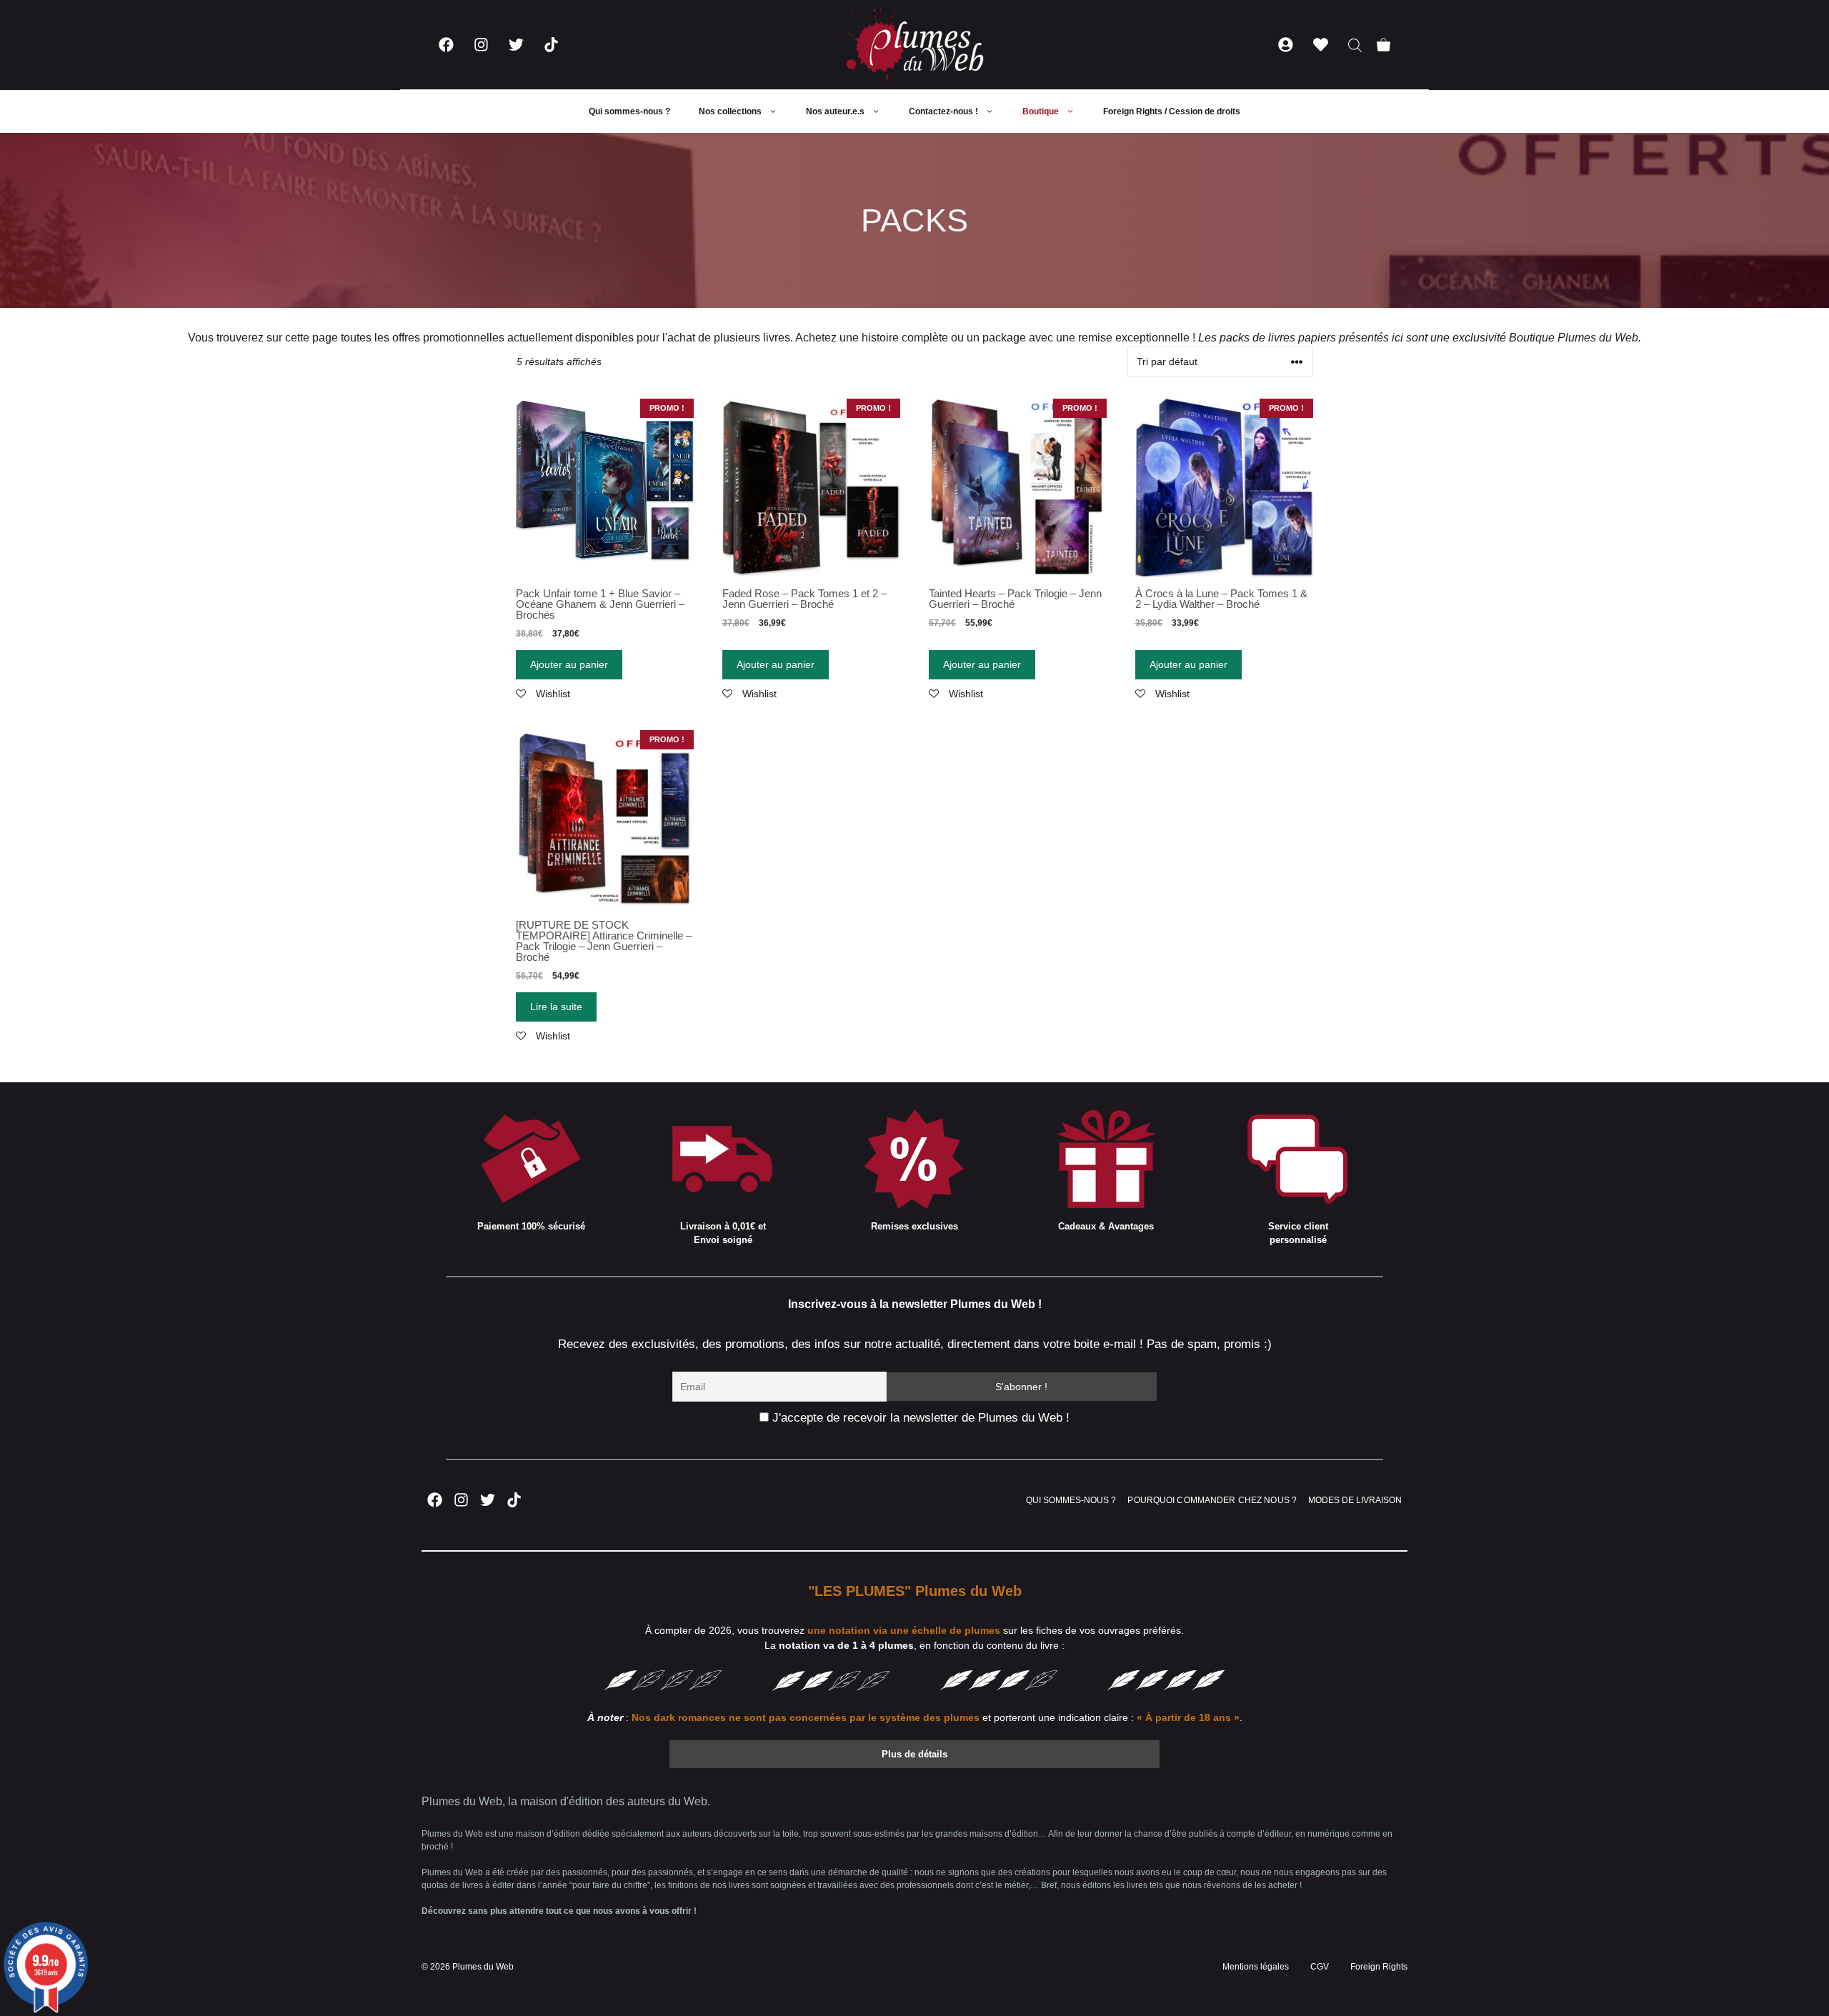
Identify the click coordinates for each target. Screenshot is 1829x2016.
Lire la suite (556, 1007)
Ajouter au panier (569, 664)
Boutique (1041, 111)
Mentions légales (1256, 1967)
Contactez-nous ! (943, 111)
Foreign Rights (1379, 1967)
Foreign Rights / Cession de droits (1172, 111)
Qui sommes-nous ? (629, 111)
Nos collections (730, 111)
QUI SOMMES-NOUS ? (1071, 1500)
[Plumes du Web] (914, 45)
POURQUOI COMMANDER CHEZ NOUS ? (1212, 1500)
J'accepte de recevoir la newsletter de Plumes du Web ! (919, 1418)
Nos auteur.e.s (835, 111)
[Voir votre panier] (1384, 45)
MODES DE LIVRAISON (1355, 1500)
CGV (1320, 1967)
